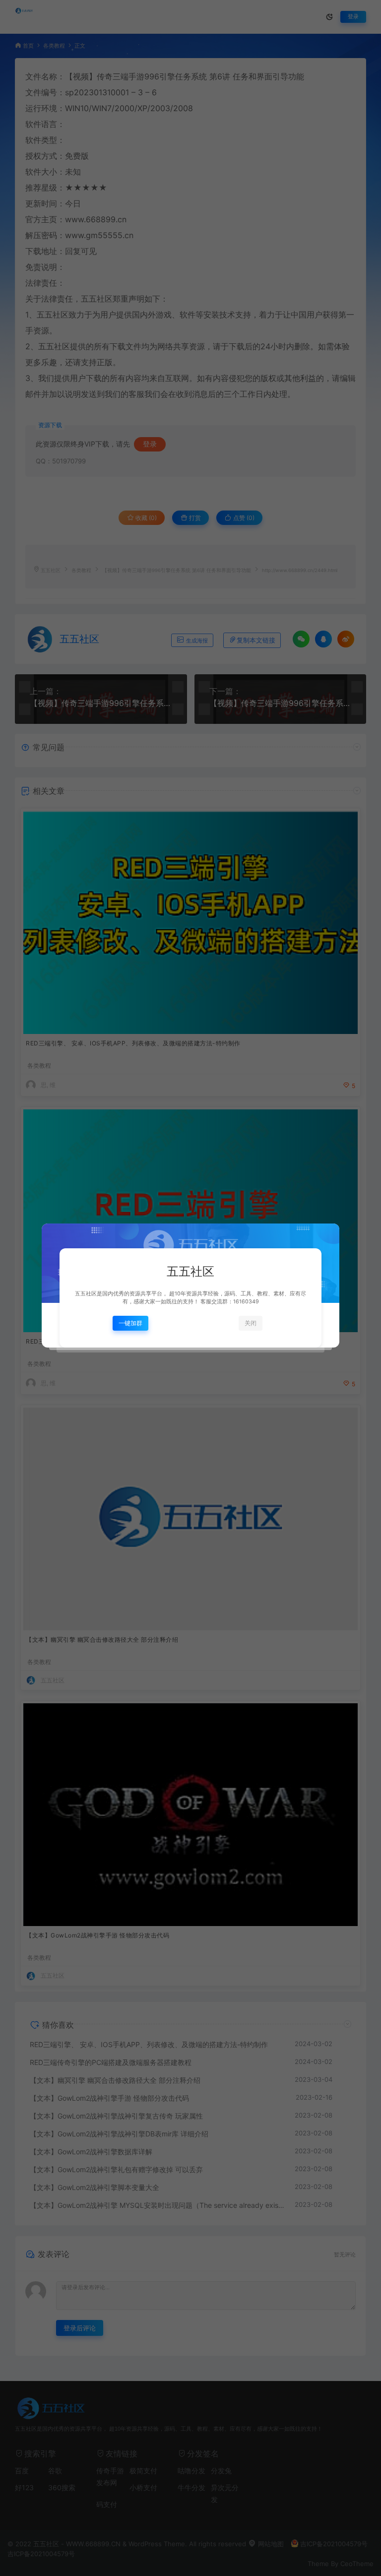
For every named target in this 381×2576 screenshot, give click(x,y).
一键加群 (130, 1323)
